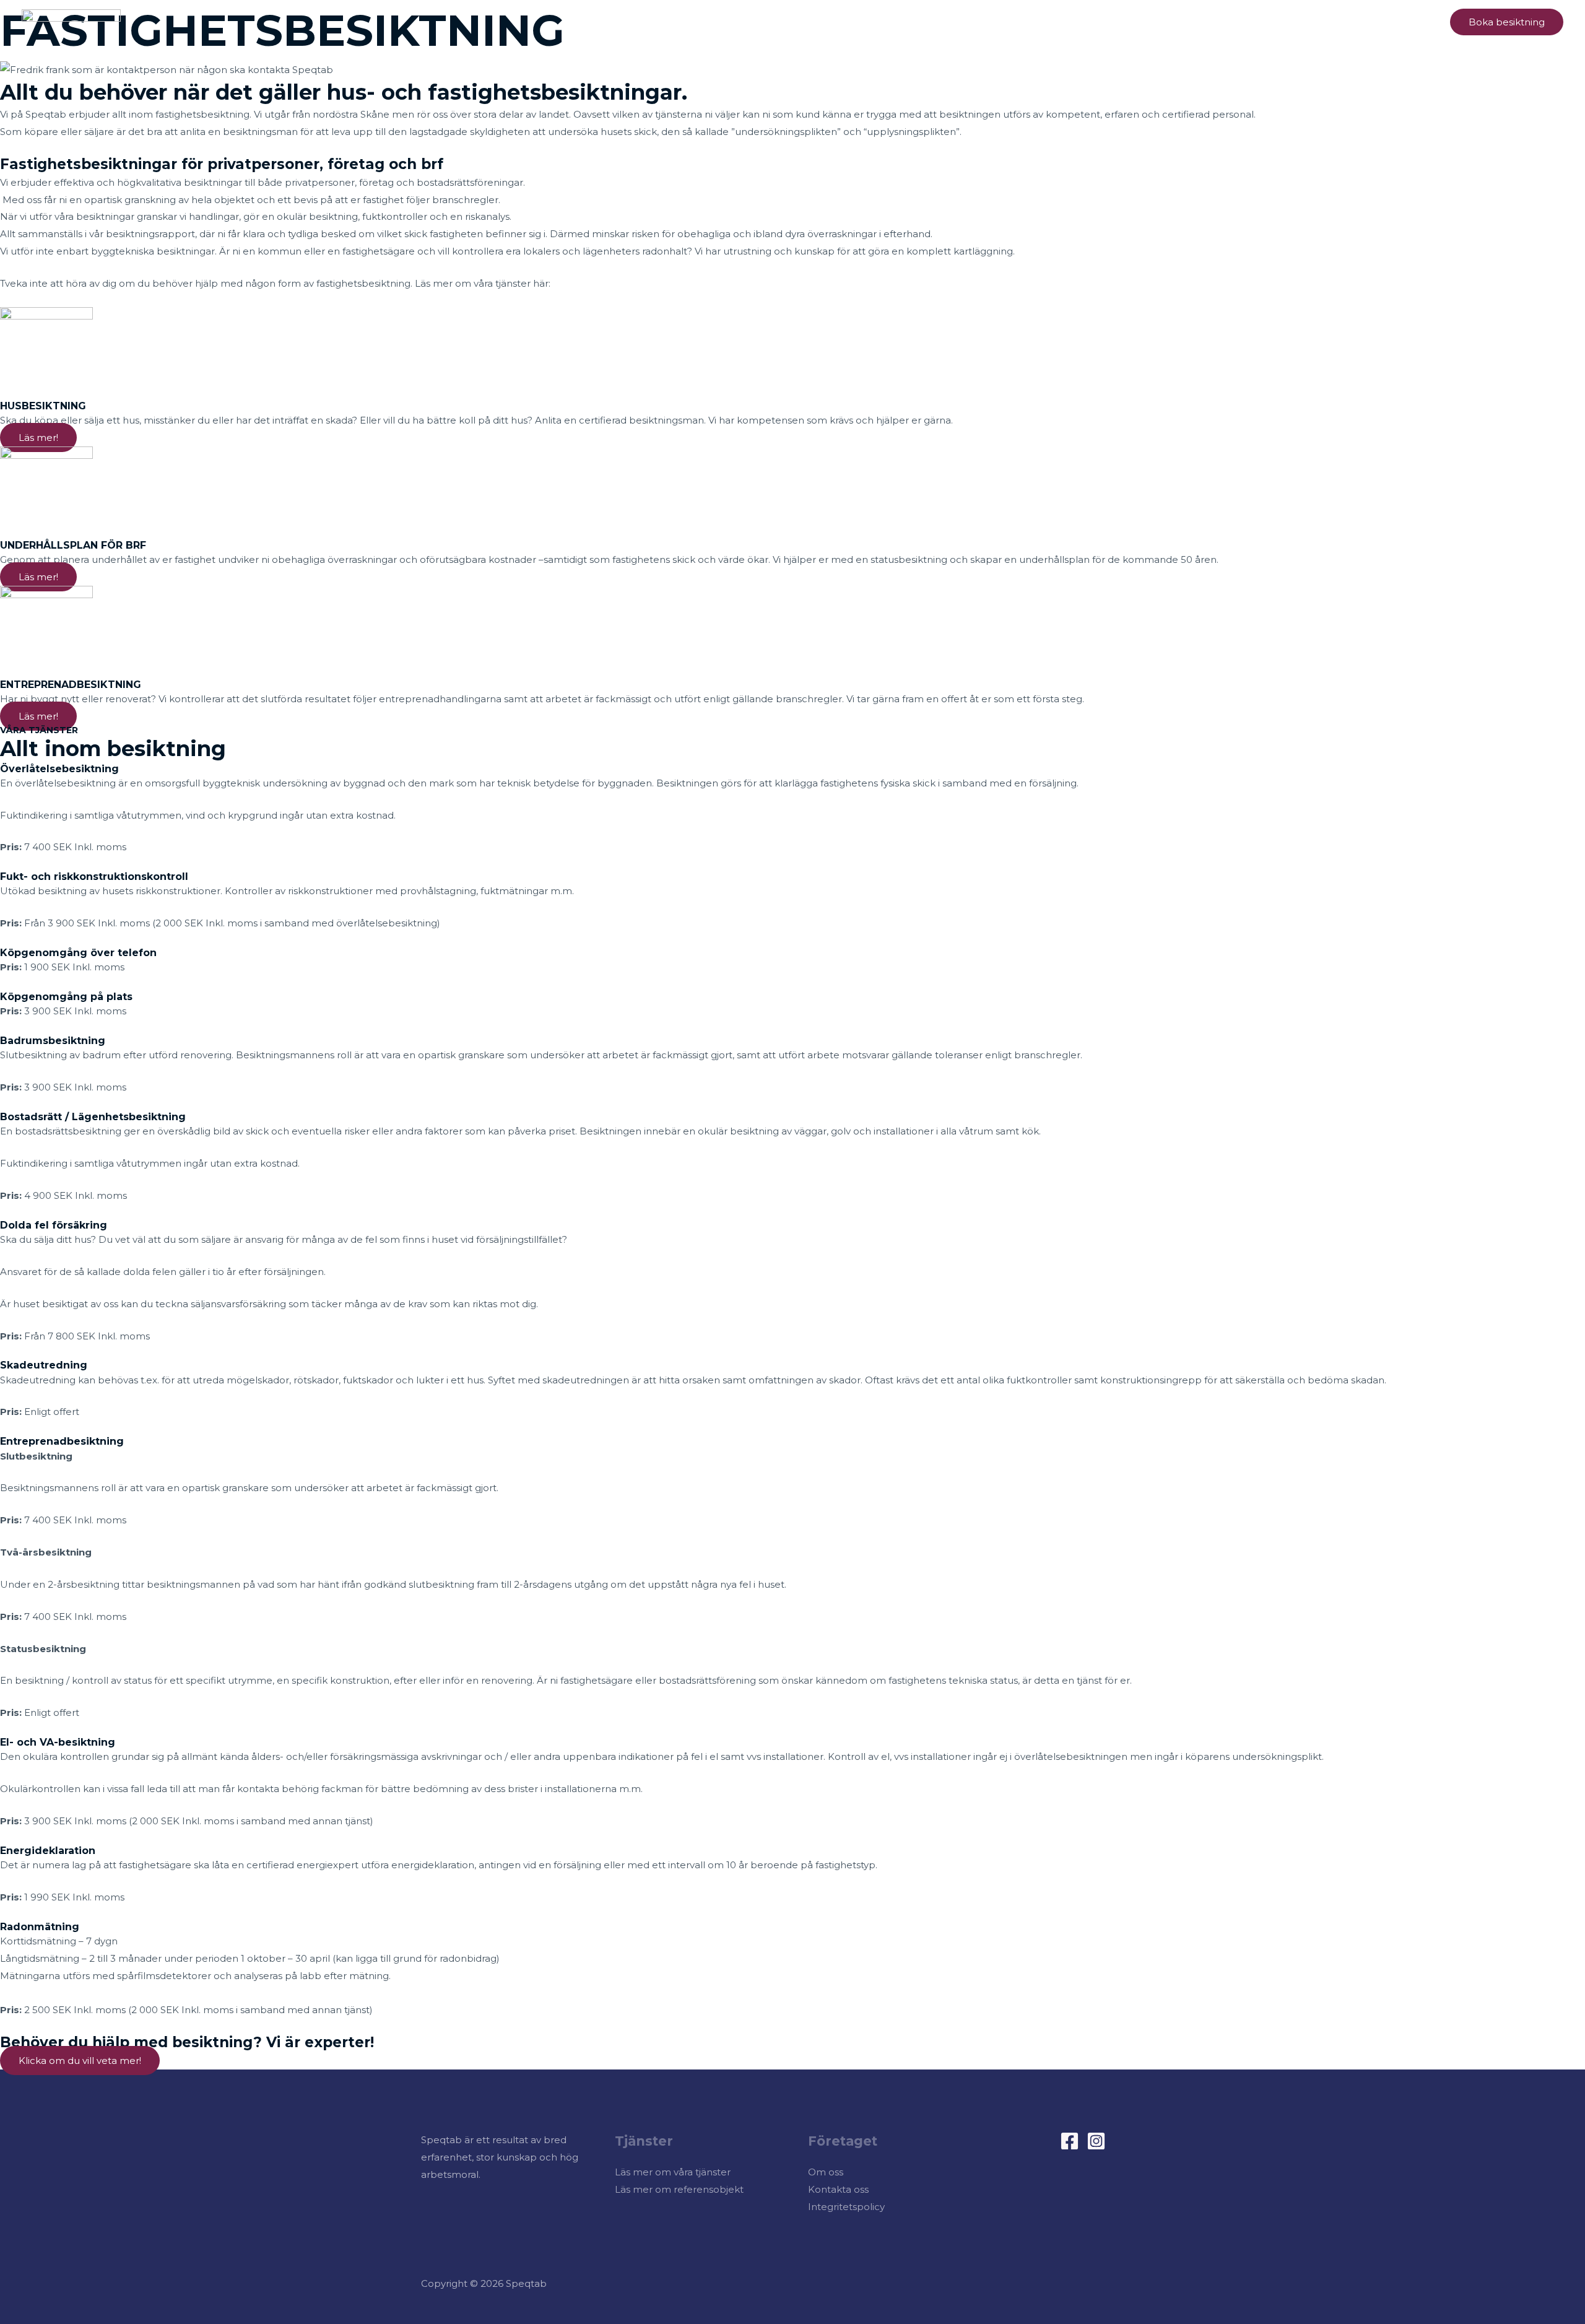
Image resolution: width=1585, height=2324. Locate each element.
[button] (1507, 22)
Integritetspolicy (846, 2207)
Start (1109, 21)
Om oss (1283, 21)
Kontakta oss (838, 2189)
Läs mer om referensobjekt (679, 2189)
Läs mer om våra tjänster (673, 2172)
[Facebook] (1070, 2141)
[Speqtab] (71, 21)
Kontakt (1409, 21)
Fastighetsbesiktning (1188, 21)
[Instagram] (1096, 2141)
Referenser (1346, 21)
